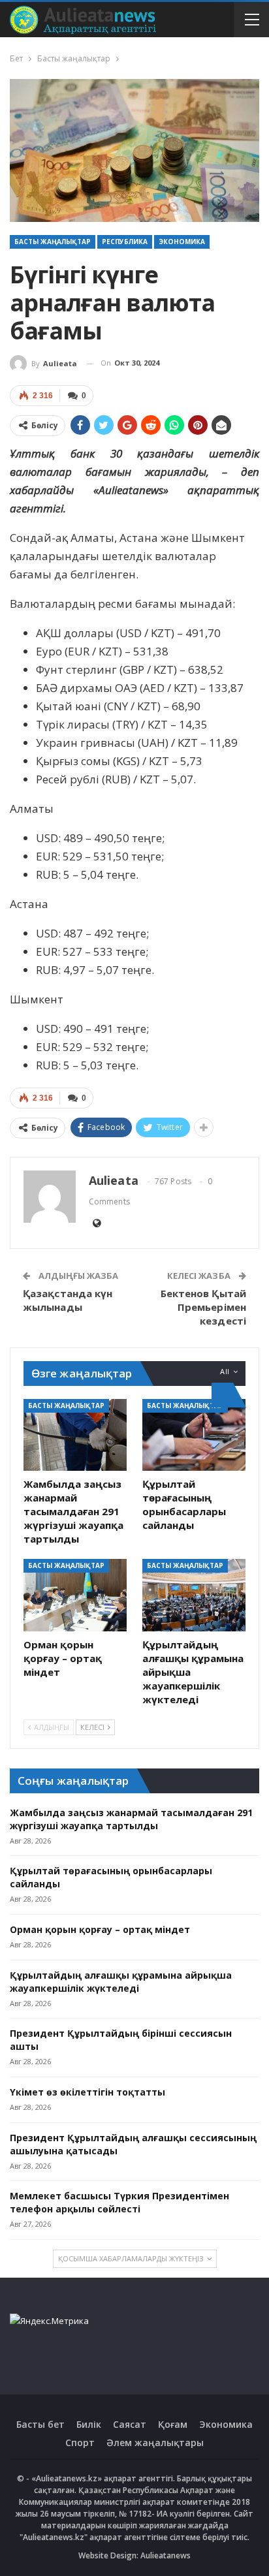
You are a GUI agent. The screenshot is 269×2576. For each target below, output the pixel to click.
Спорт (80, 2442)
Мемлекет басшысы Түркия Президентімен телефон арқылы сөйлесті (119, 2202)
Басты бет (40, 2424)
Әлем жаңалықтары (155, 2442)
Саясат (130, 2424)
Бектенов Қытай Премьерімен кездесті (203, 1307)
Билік (89, 2424)
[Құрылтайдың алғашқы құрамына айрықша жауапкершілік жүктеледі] (194, 1595)
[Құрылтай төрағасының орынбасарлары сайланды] (194, 1435)
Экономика (182, 242)
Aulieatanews (166, 2555)
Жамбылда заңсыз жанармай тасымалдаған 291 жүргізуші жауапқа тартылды (131, 1819)
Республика (125, 242)
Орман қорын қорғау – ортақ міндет (100, 1929)
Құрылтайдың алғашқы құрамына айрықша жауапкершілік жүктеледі (121, 1982)
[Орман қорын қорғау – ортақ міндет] (75, 1595)
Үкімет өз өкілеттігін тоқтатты (87, 2092)
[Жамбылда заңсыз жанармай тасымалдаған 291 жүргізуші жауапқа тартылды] (75, 1435)
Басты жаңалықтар (53, 242)
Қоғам (173, 2424)
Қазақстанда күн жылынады (68, 1300)
